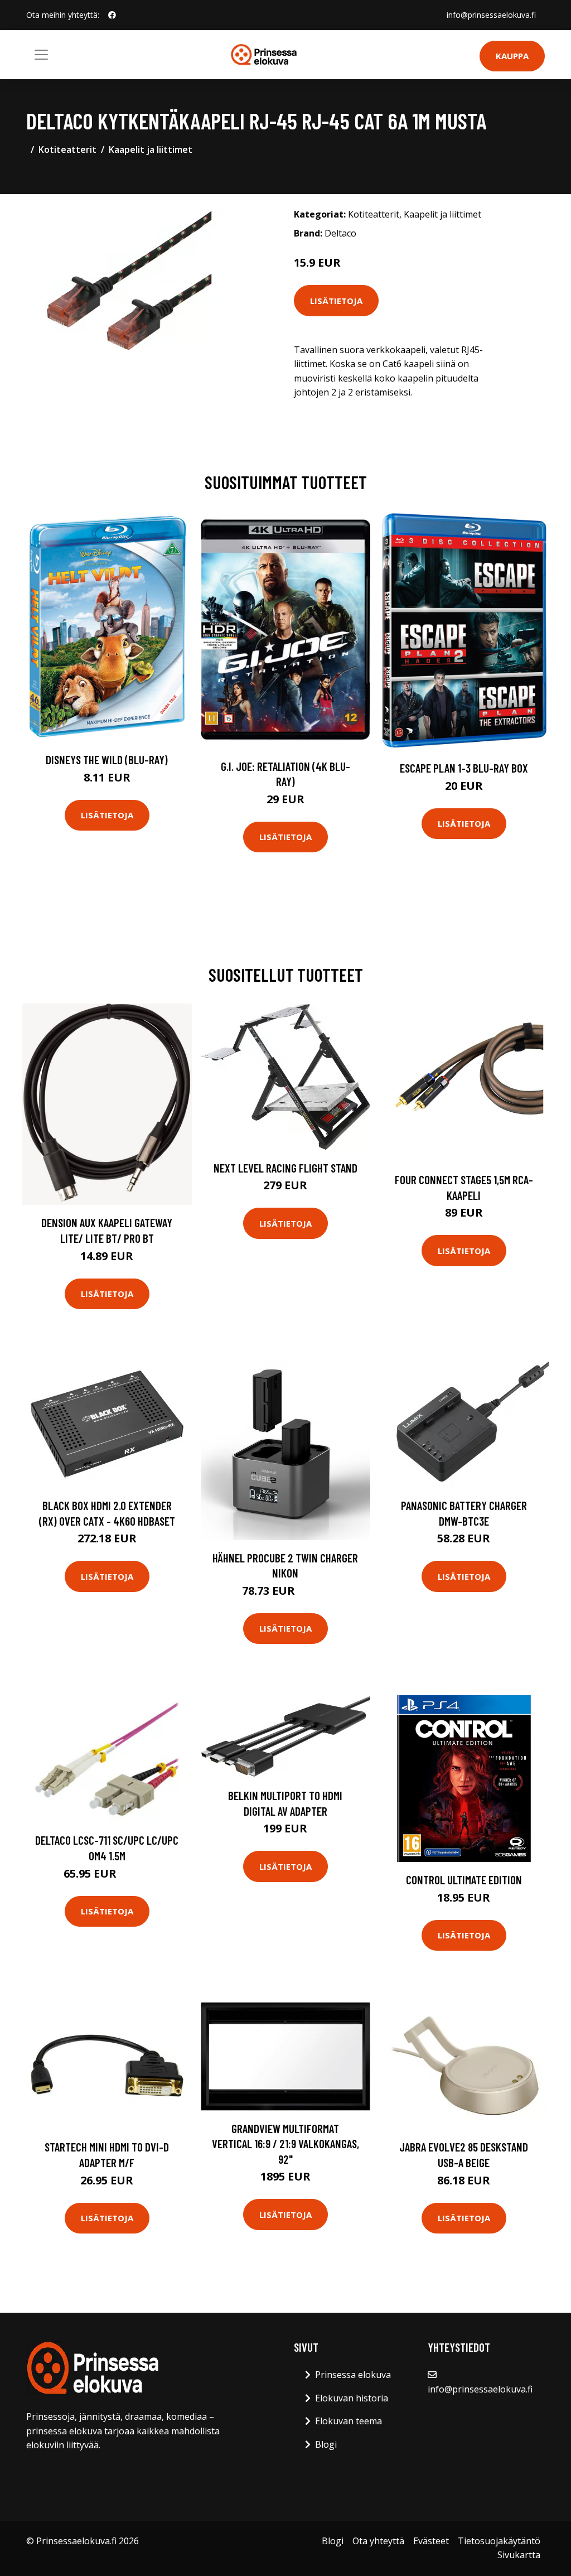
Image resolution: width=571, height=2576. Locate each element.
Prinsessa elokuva (353, 2375)
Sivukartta (519, 2555)
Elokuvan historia (352, 2398)
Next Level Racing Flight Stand (285, 1168)
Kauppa (512, 56)
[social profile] (112, 15)
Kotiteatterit (67, 149)
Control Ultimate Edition (464, 1880)
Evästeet (431, 2541)
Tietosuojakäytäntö (499, 2541)
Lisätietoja (336, 301)
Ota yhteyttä (378, 2541)
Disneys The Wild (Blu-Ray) (107, 759)
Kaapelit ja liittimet (151, 149)
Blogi (326, 2444)
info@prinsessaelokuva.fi (491, 15)
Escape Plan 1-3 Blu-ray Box (464, 768)
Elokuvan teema (349, 2421)
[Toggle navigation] (41, 55)
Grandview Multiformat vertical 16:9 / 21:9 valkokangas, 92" (285, 2144)
